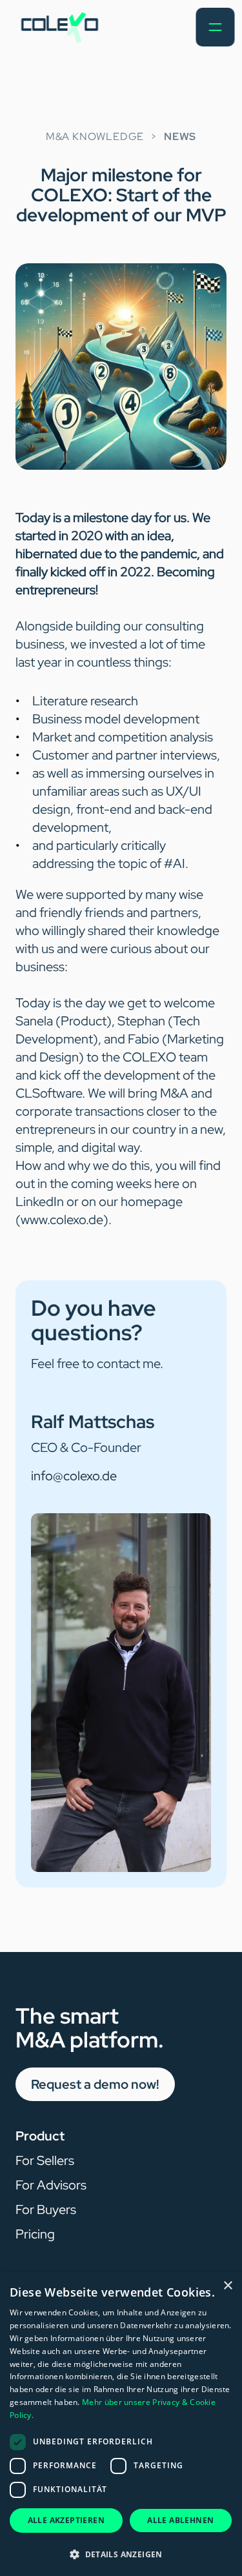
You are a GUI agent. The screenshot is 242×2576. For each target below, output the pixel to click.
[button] (121, 2554)
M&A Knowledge (95, 136)
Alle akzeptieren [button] (66, 2520)
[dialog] (121, 2424)
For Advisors (51, 2185)
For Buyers (46, 2209)
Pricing (35, 2234)
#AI (175, 863)
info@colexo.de (74, 1476)
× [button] (227, 2286)
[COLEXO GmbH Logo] (59, 27)
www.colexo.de (62, 1220)
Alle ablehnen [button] (180, 2520)
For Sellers (45, 2160)
